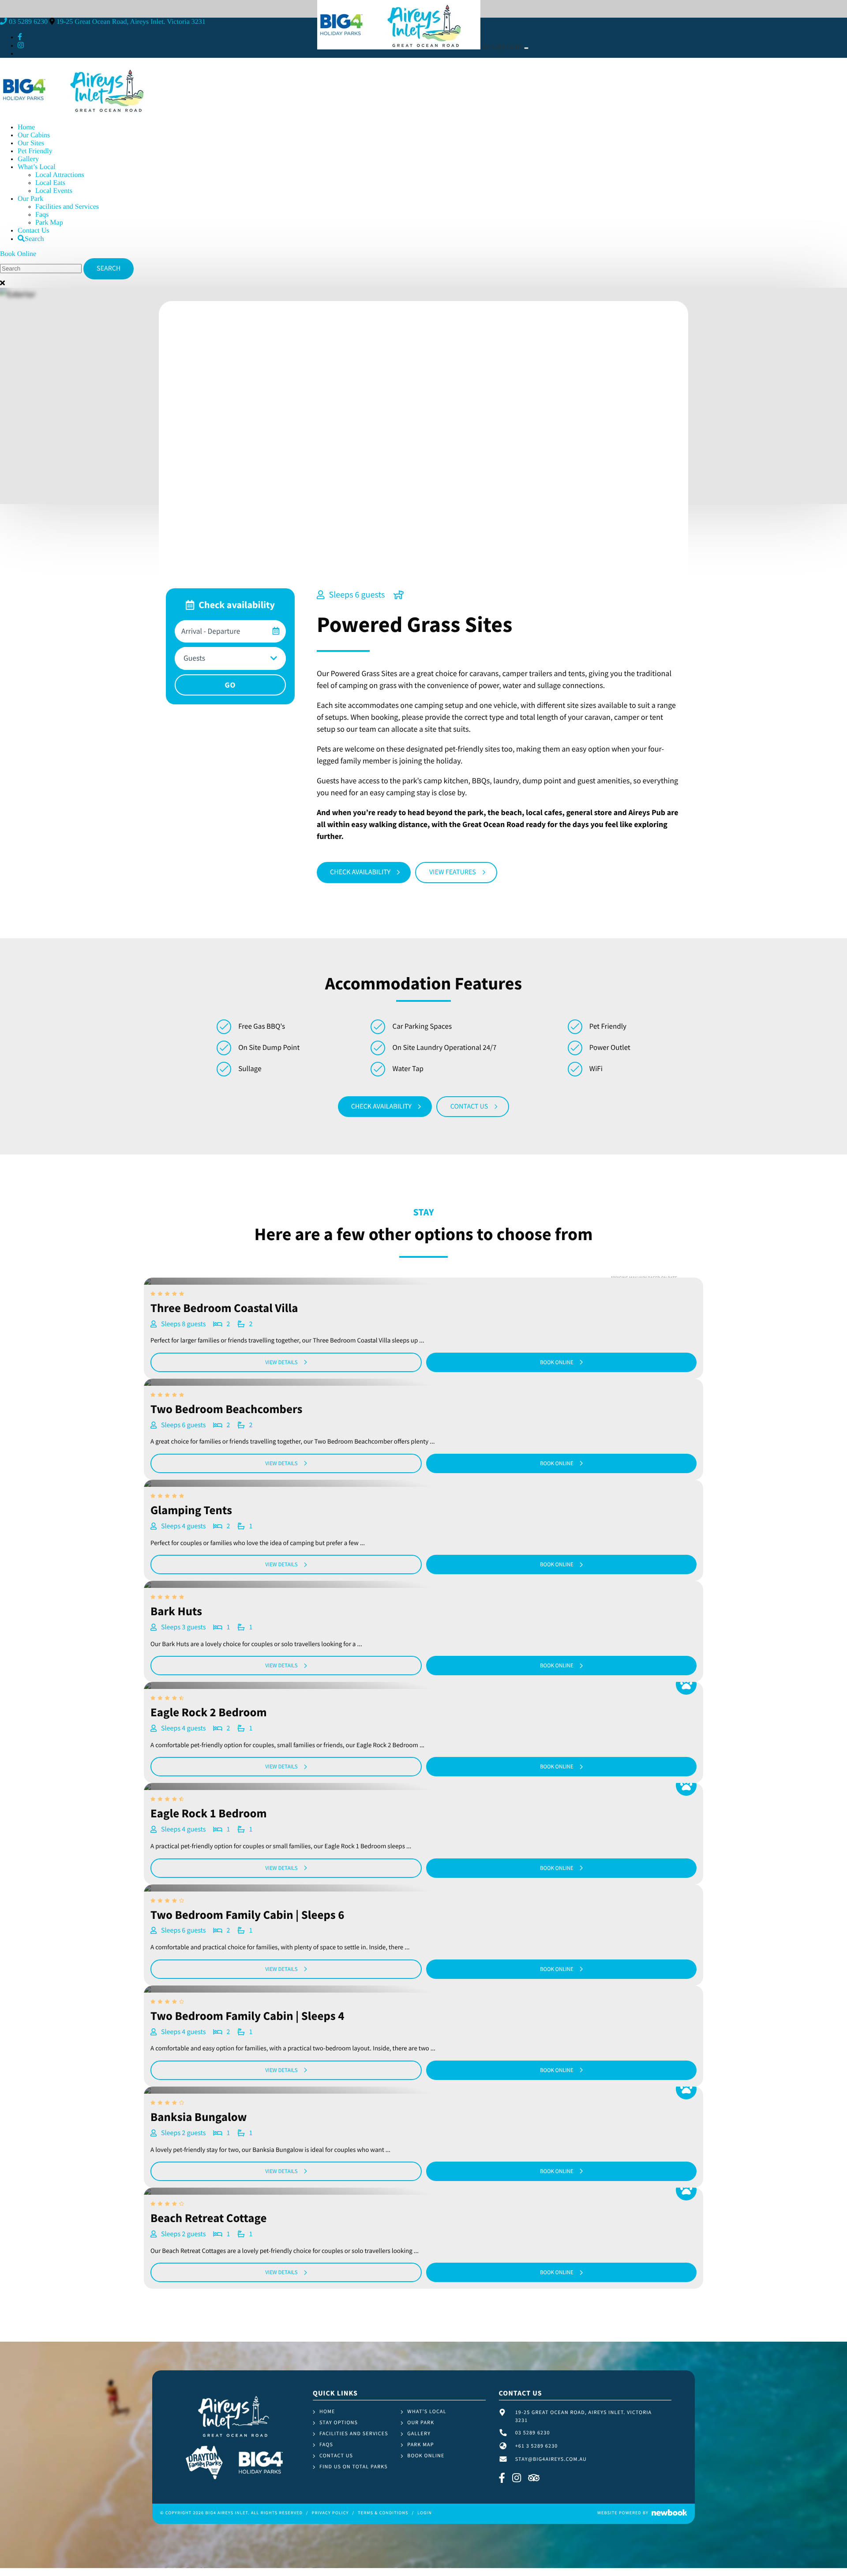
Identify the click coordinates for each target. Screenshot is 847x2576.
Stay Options (339, 2423)
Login (425, 2513)
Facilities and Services (67, 207)
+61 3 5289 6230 (537, 2446)
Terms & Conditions (383, 2513)
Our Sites (31, 143)
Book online (557, 1362)
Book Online (18, 254)
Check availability (360, 872)
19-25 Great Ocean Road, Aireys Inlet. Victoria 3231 (131, 22)
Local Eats (50, 183)
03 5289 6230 (502, 47)
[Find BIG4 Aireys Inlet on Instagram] (21, 46)
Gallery (28, 159)
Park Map (49, 223)
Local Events (54, 191)
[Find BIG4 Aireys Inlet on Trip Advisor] (534, 2479)
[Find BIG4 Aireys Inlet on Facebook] (20, 37)
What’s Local (37, 167)
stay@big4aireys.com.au (551, 2459)
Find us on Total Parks (354, 2467)
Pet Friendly (35, 151)
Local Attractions (60, 175)
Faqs (42, 215)
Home (26, 127)
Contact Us (34, 231)
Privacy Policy (330, 2513)
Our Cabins (34, 135)
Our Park (30, 199)
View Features (453, 872)
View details (281, 1362)
